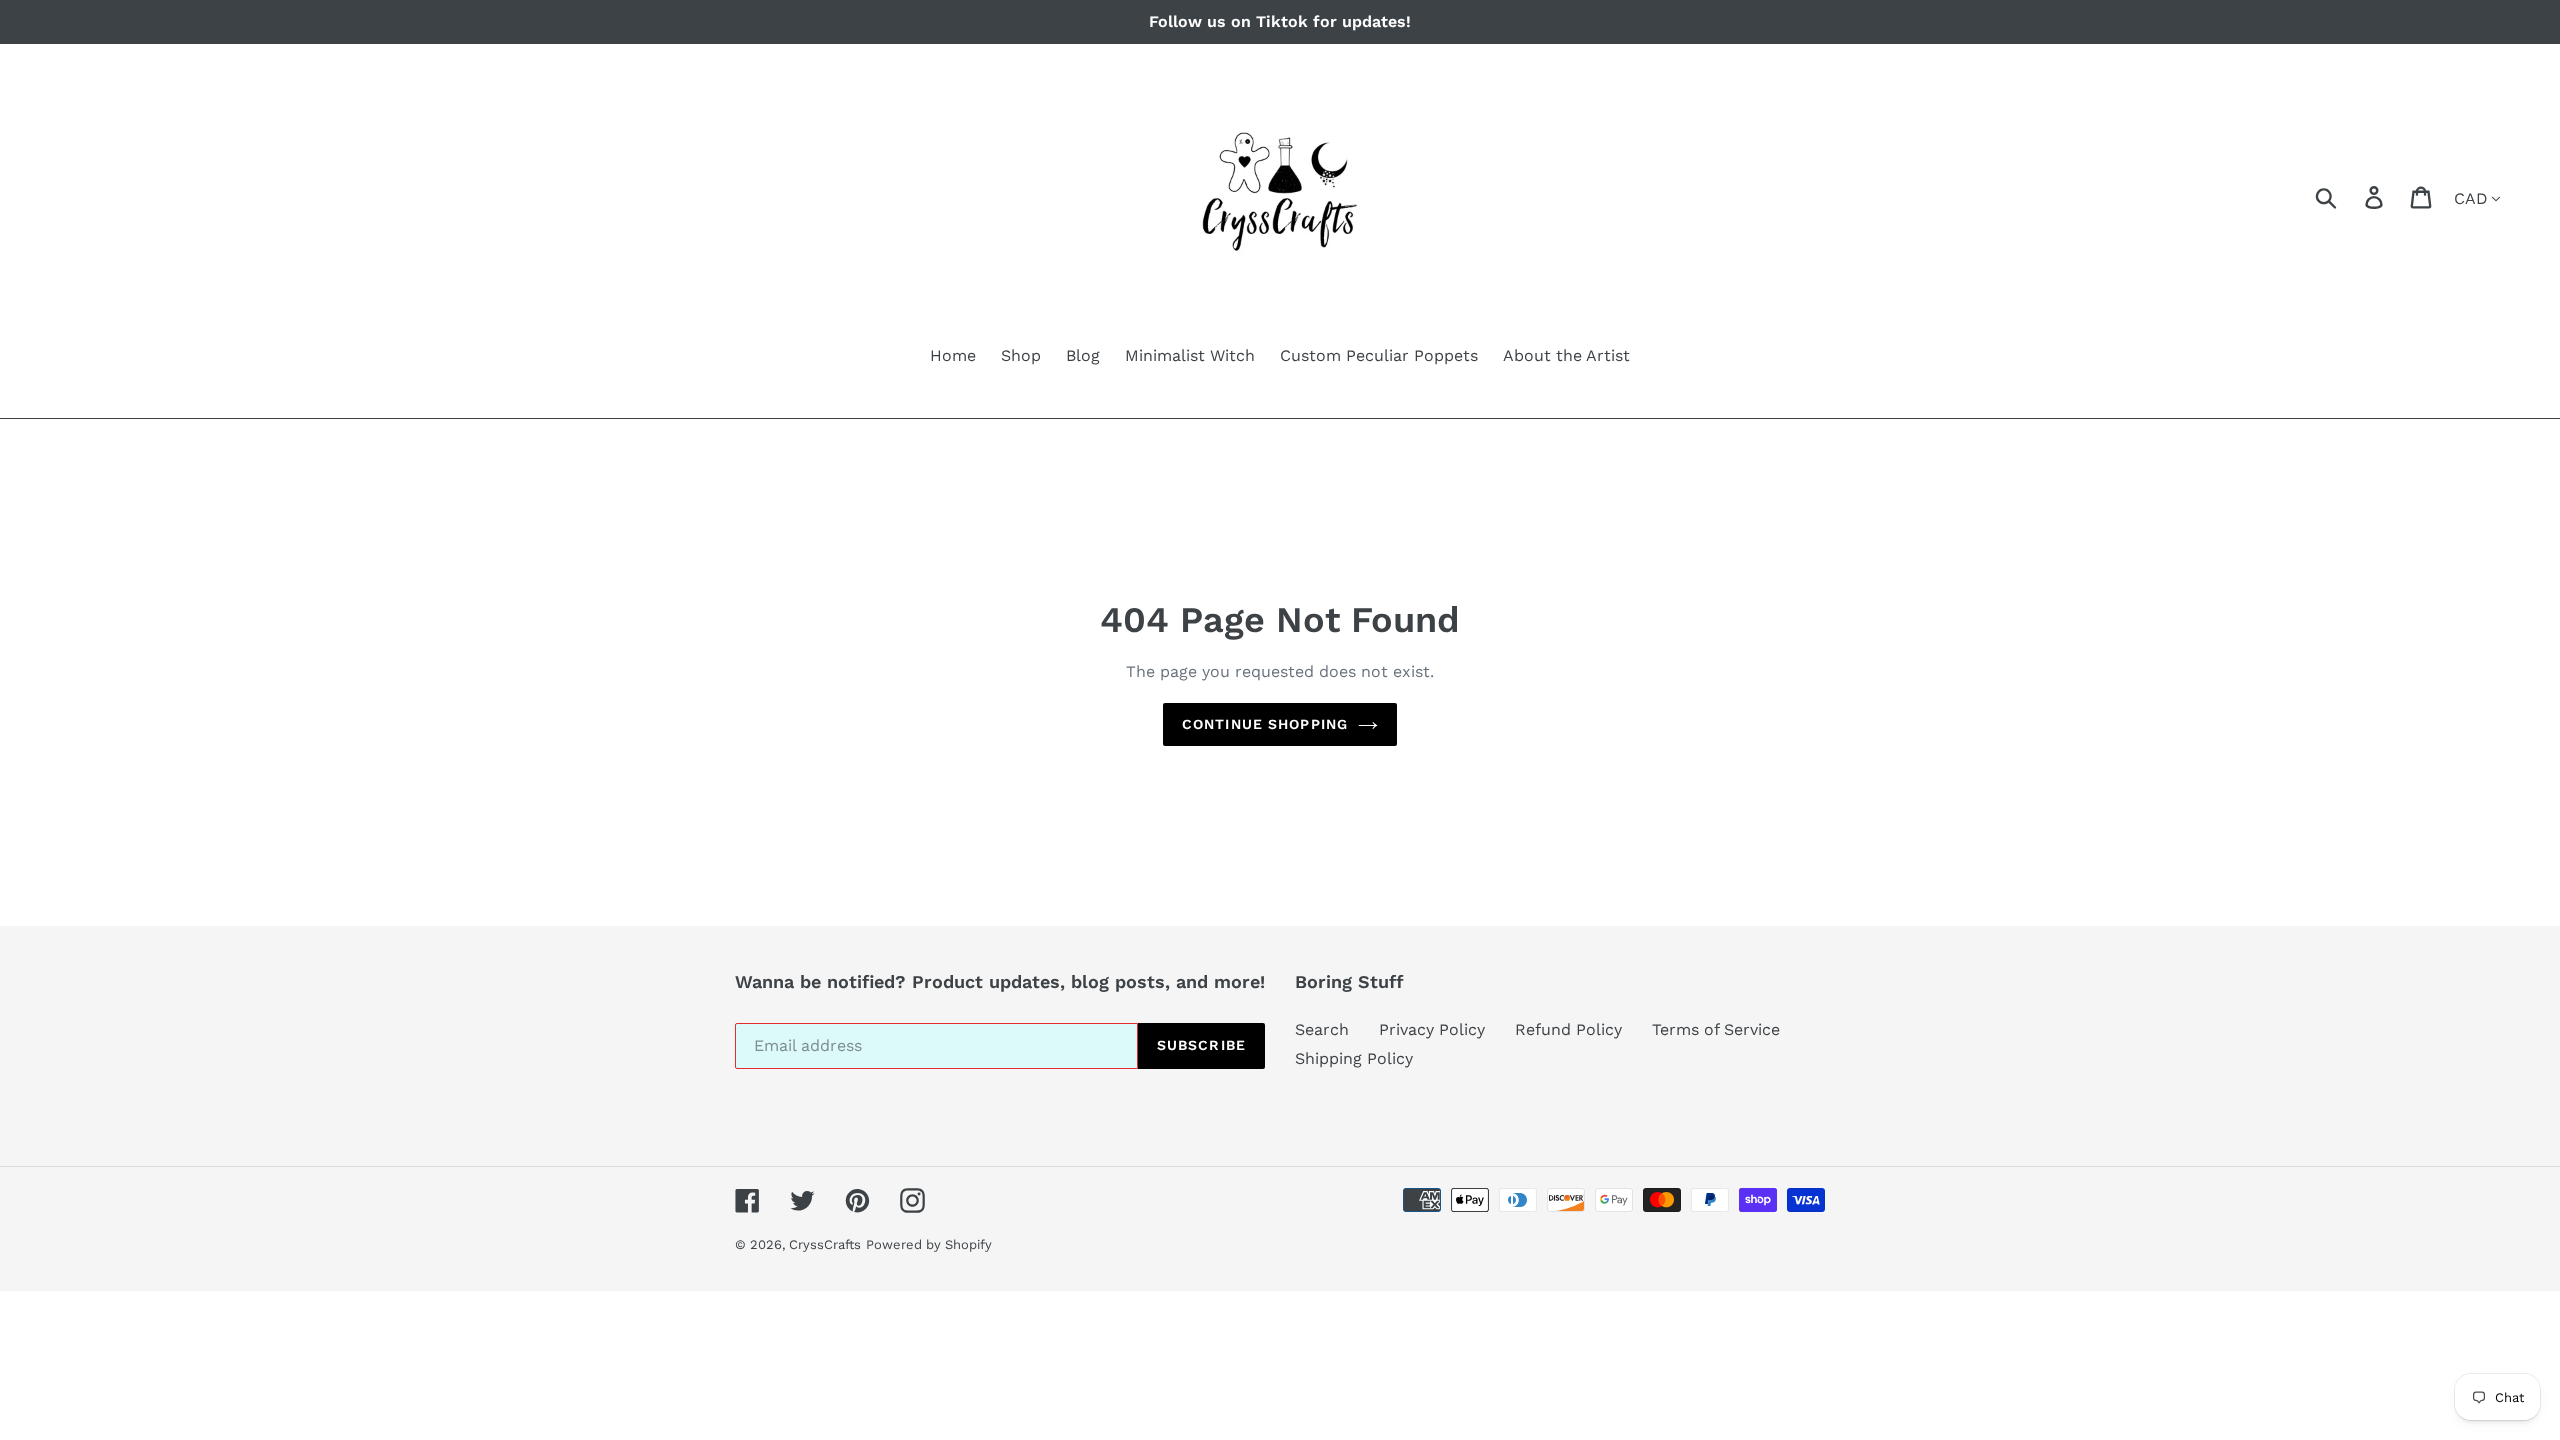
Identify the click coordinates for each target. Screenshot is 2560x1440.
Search (1322, 1029)
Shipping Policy (1354, 1058)
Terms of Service (1716, 1029)
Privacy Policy (1432, 1029)
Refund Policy (1568, 1029)
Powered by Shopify (929, 1244)
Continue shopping (1265, 724)
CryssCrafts (825, 1244)
